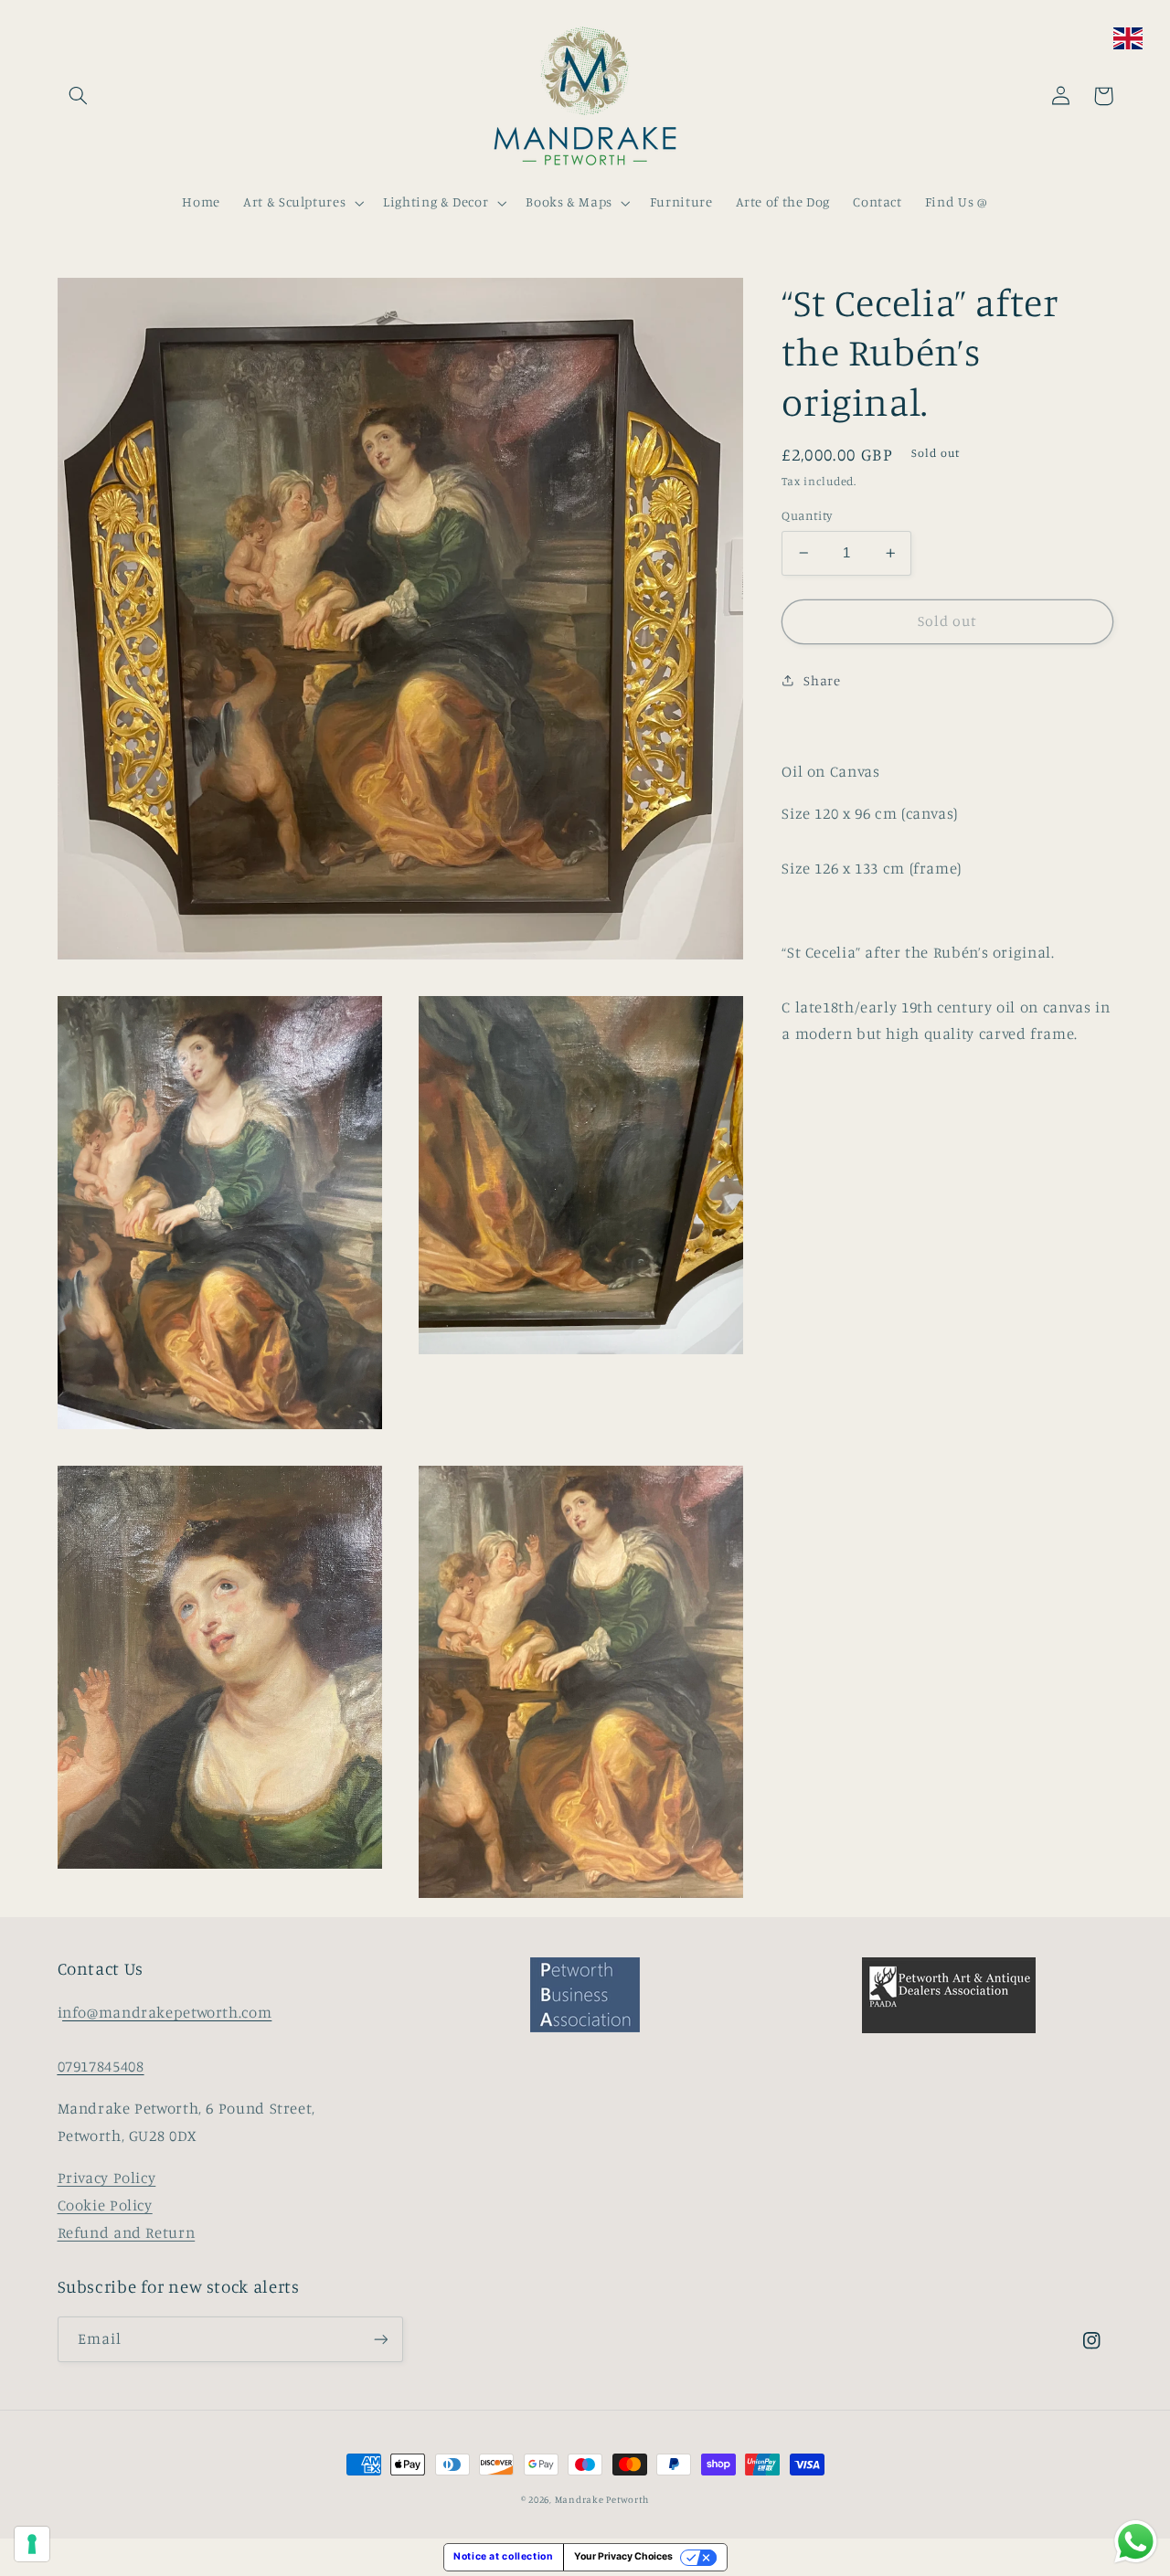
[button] (79, 96)
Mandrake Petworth (602, 2499)
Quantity (807, 515)
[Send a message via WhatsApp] (1136, 2542)
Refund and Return (127, 2232)
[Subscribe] (380, 2339)
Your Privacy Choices (623, 2556)
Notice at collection (504, 2556)
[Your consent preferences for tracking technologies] (32, 2544)
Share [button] (822, 680)
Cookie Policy (105, 2205)
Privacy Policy (107, 2178)
